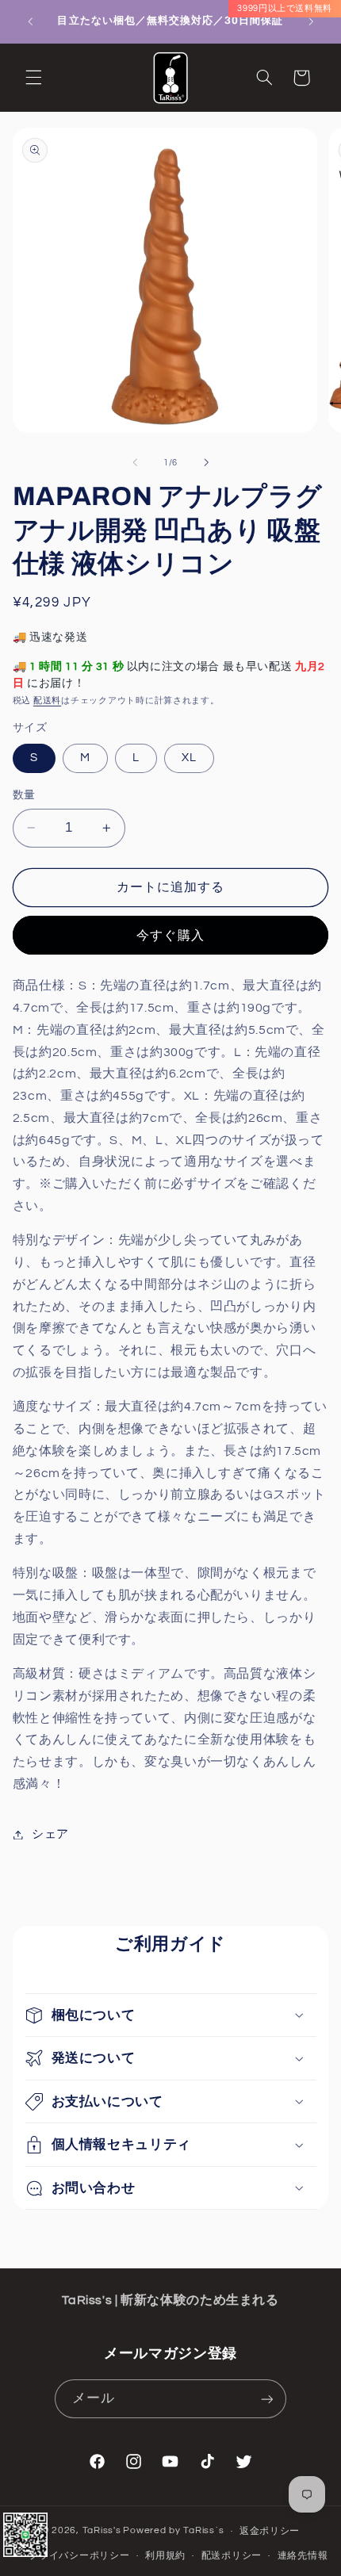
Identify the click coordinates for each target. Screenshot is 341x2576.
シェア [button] (50, 1834)
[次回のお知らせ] (311, 21)
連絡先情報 (303, 2556)
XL (189, 758)
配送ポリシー (232, 2556)
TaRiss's (102, 2531)
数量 (24, 795)
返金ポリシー (270, 2531)
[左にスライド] (135, 462)
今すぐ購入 (170, 936)
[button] (33, 78)
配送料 (47, 700)
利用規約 (165, 2556)
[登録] (266, 2399)
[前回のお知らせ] (30, 21)
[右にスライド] (206, 462)
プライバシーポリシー (79, 2556)
